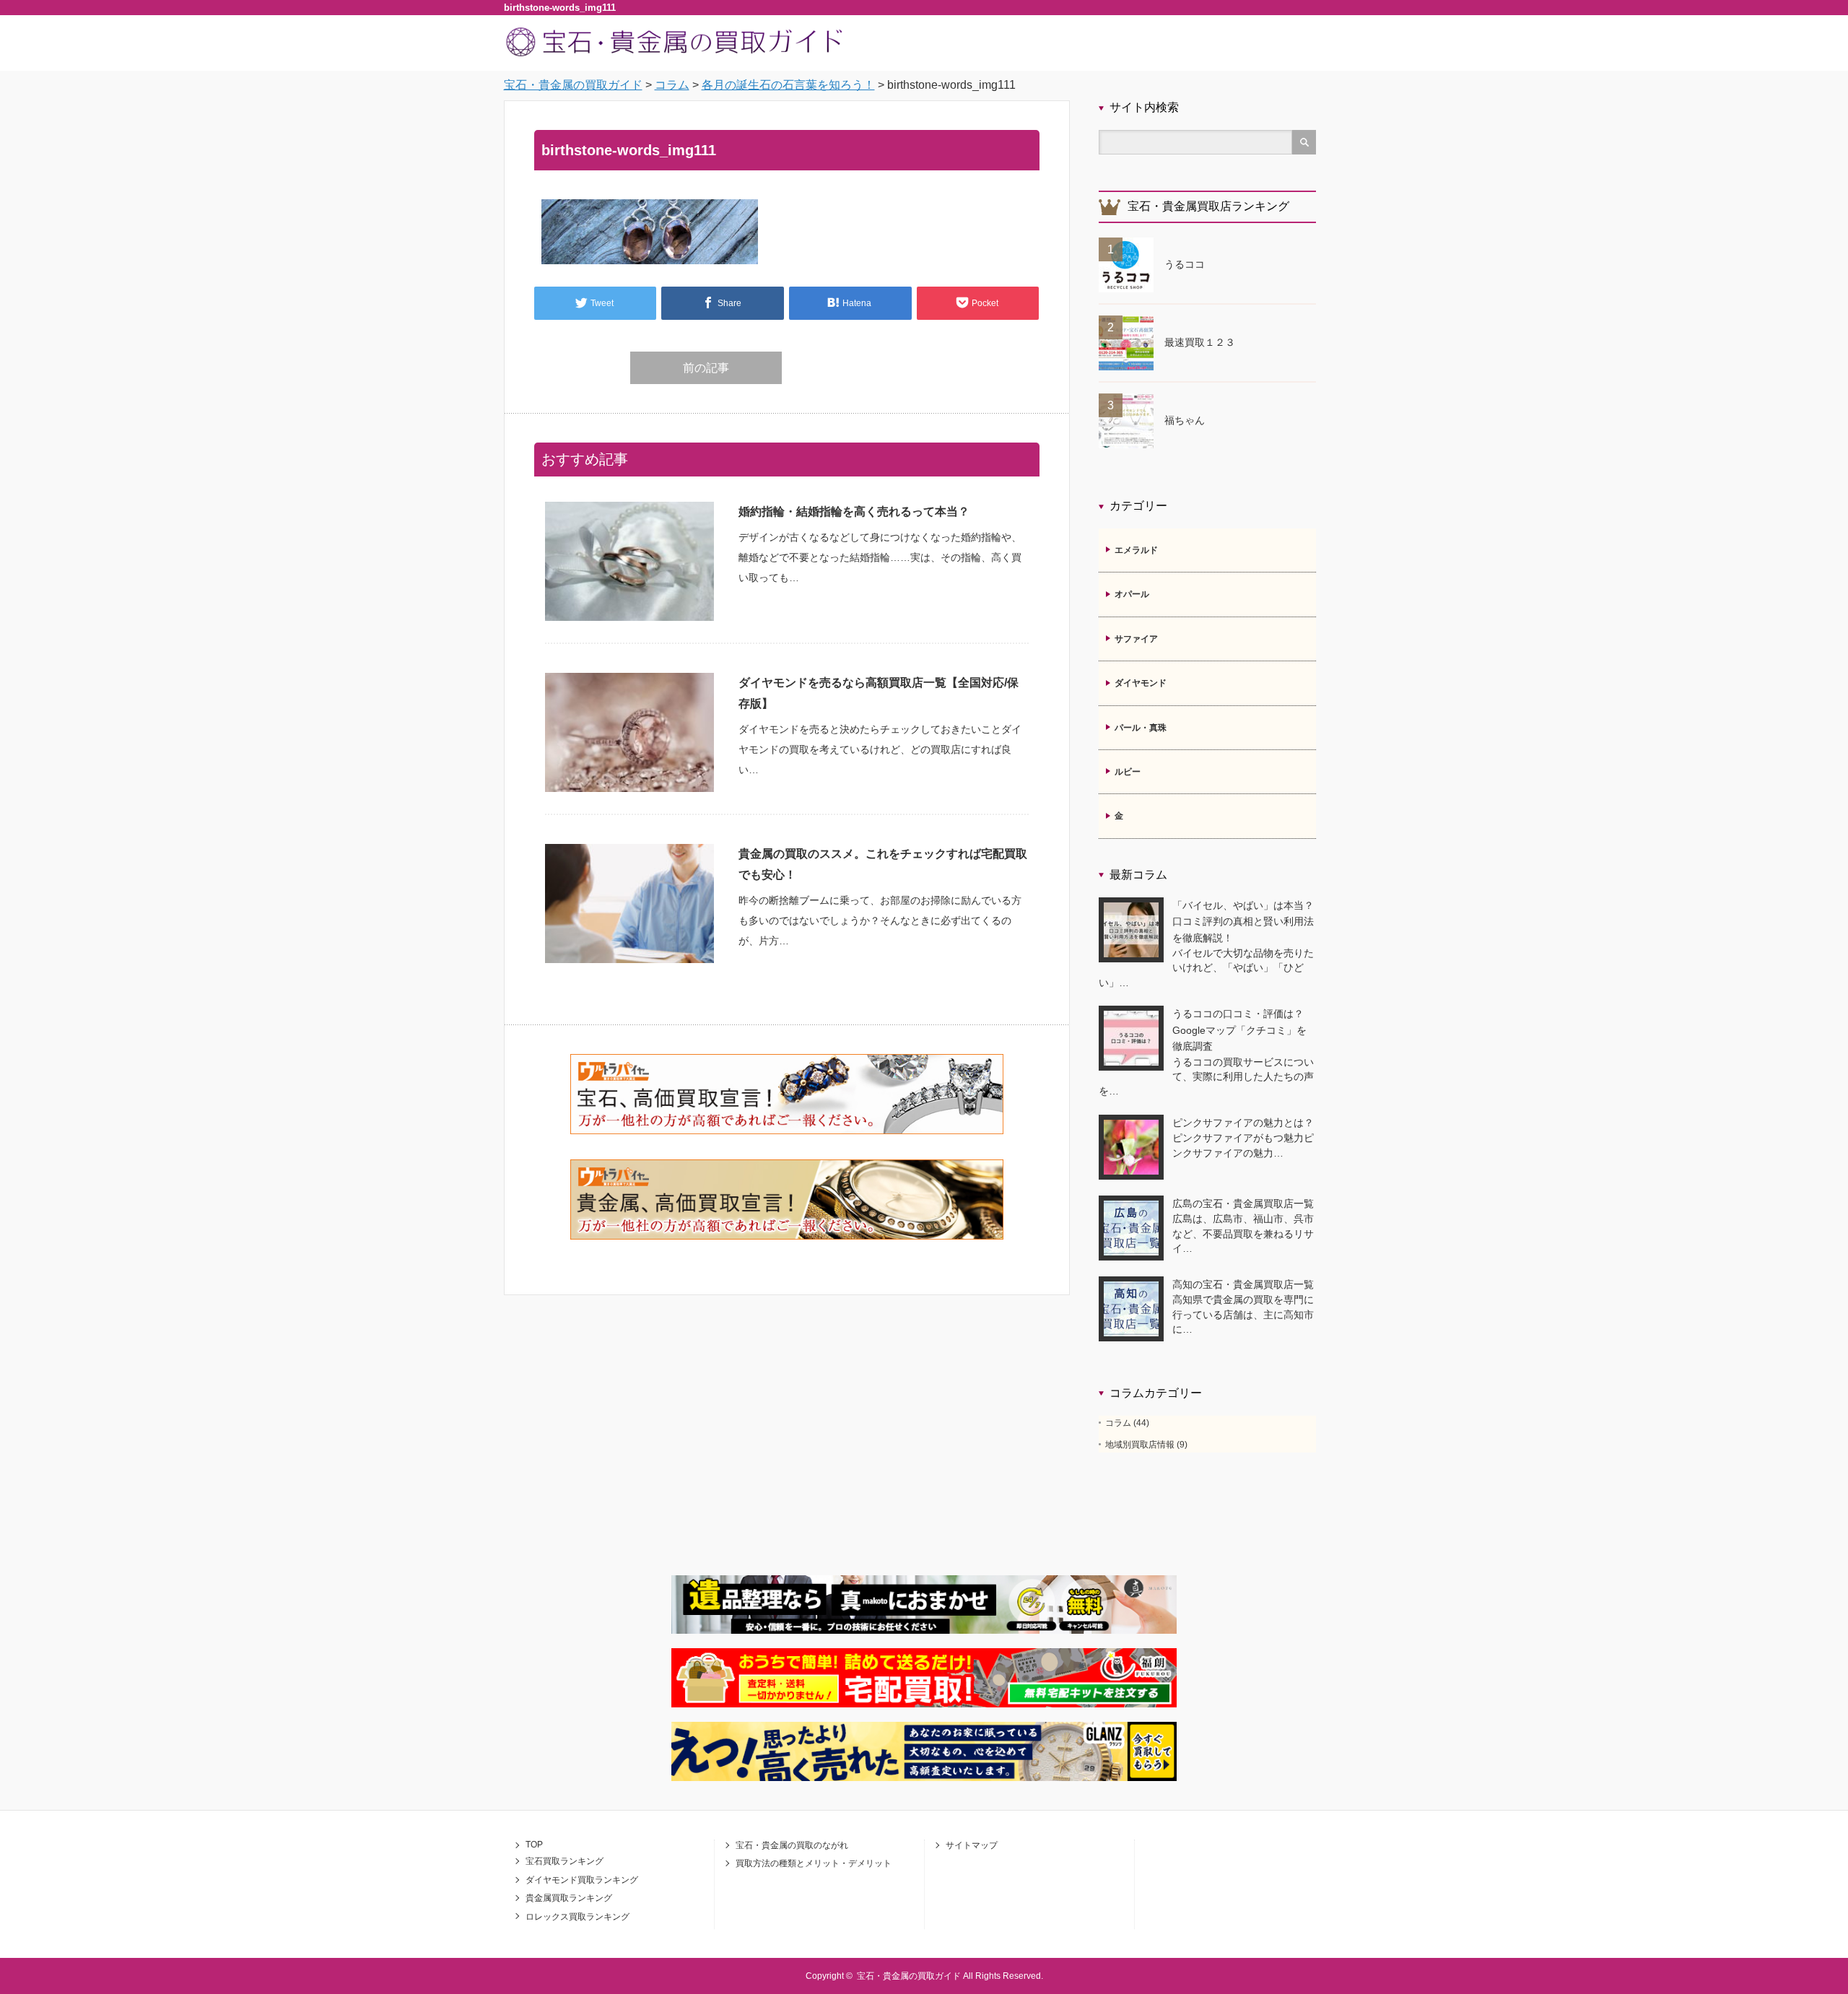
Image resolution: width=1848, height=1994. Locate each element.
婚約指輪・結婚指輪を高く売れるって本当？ (854, 511)
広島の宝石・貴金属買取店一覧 (1243, 1203)
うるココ (1185, 264)
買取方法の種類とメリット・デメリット (814, 1863)
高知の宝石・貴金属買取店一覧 (1243, 1284)
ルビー (1128, 772)
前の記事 (706, 368)
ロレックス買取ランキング (577, 1917)
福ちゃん (1185, 420)
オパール (1132, 594)
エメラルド (1136, 550)
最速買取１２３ (1200, 342)
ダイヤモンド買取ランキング (582, 1880)
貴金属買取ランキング (569, 1898)
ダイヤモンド (1141, 683)
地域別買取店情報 (1140, 1445)
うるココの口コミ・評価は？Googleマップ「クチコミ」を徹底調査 (1239, 1030)
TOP (534, 1845)
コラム (1118, 1423)
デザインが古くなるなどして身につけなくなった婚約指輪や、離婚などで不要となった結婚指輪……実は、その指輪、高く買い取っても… (880, 557)
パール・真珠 (1141, 728)
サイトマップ (972, 1845)
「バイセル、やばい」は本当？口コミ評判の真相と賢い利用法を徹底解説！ (1243, 922)
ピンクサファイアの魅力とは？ (1243, 1123)
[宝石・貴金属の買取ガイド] (676, 55)
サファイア (1136, 639)
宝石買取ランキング (565, 1861)
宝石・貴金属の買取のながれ (792, 1845)
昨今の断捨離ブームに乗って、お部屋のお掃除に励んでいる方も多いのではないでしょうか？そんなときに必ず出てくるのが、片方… (880, 920)
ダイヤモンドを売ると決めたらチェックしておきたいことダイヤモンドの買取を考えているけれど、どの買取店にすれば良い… (880, 749)
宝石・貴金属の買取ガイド (909, 1976)
